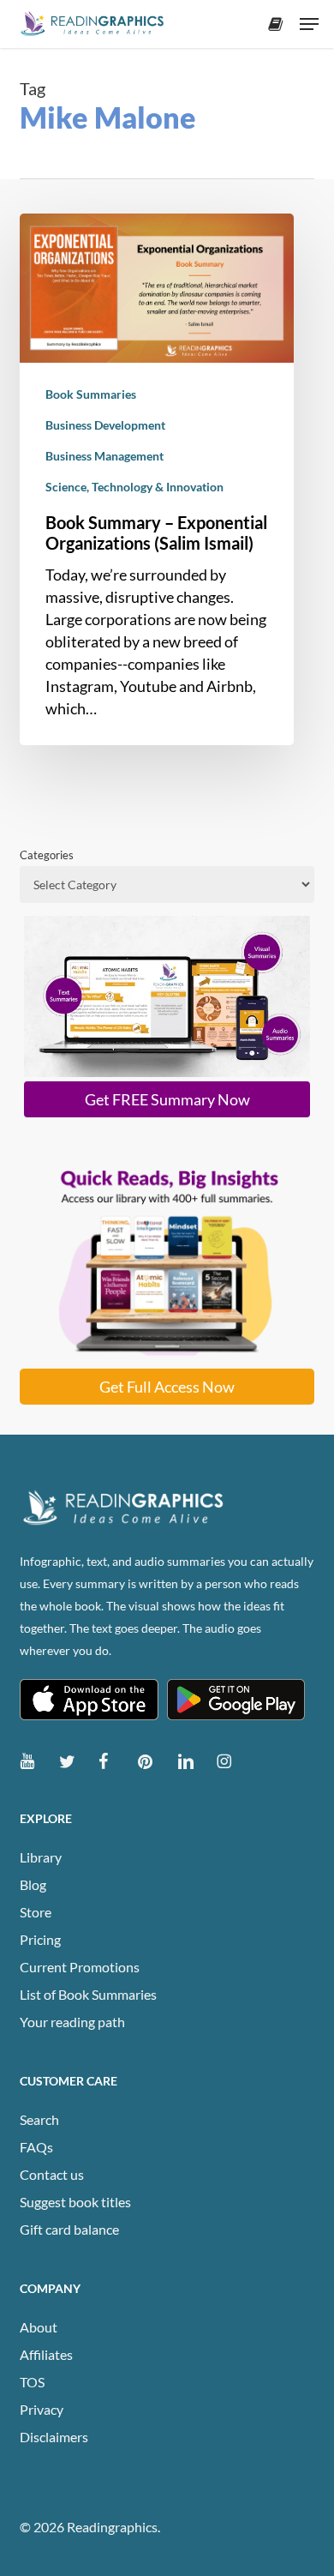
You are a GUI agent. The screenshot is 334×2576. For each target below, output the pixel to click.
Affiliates (46, 2354)
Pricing (40, 1939)
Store (36, 1912)
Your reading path (72, 2022)
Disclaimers (54, 2437)
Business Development (105, 425)
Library (41, 1857)
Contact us (52, 2174)
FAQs (36, 2147)
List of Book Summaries (88, 1994)
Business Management (104, 456)
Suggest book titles (75, 2202)
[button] (309, 24)
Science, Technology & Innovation (134, 487)
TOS (32, 2382)
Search (39, 2119)
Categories (47, 855)
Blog (33, 1884)
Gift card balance (69, 2229)
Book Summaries (91, 394)
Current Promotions (80, 1967)
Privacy (42, 2409)
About (39, 2327)
